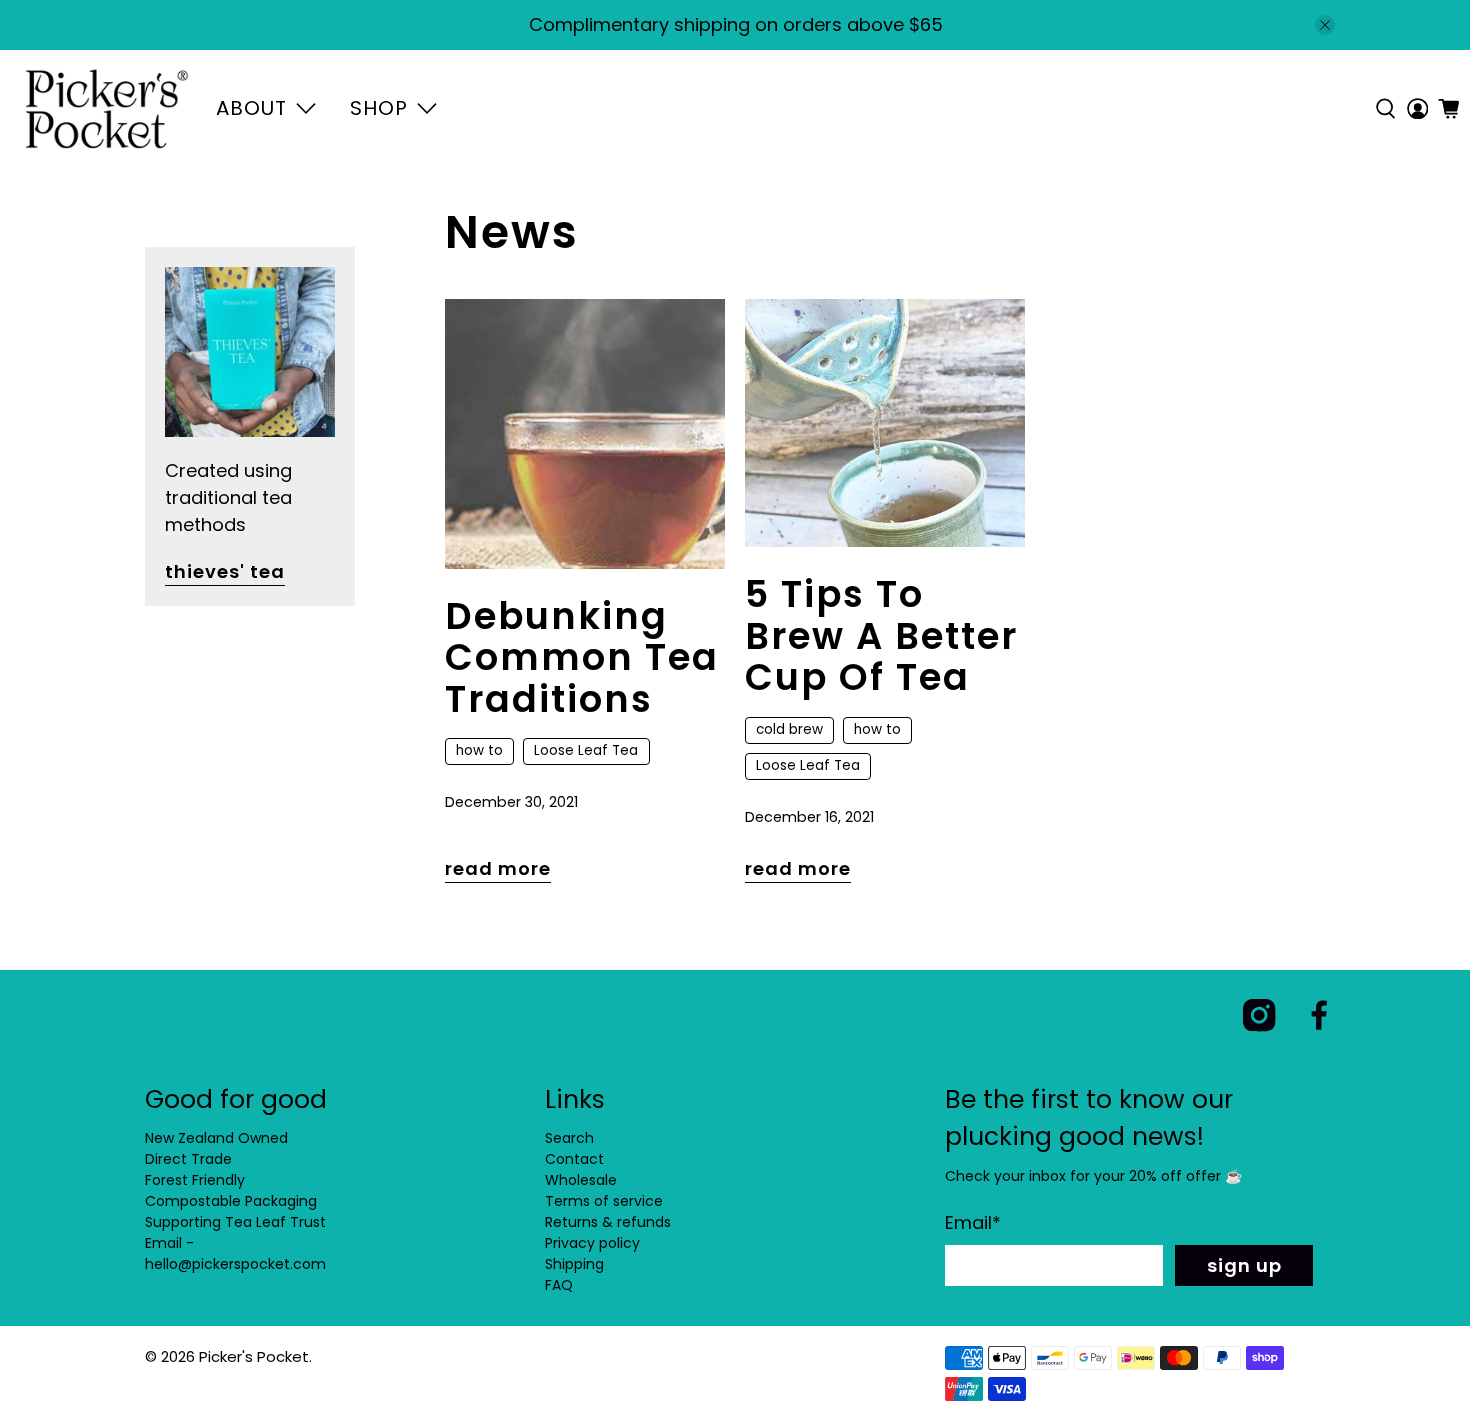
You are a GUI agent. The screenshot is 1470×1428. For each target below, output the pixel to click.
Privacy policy (592, 1243)
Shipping (574, 1264)
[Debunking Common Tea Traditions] (585, 434)
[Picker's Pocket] (106, 109)
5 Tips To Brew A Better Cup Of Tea (881, 635)
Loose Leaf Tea (586, 750)
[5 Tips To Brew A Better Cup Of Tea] (885, 423)
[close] (1325, 25)
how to (479, 750)
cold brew (789, 729)
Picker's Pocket (254, 1356)
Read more (498, 868)
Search (569, 1138)
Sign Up (1244, 1265)
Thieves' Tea (225, 571)
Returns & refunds (608, 1222)
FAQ (559, 1285)
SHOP (379, 108)
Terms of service (604, 1201)
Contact (574, 1159)
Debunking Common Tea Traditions (582, 657)
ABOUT (251, 108)
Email (973, 1222)
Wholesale (581, 1180)
